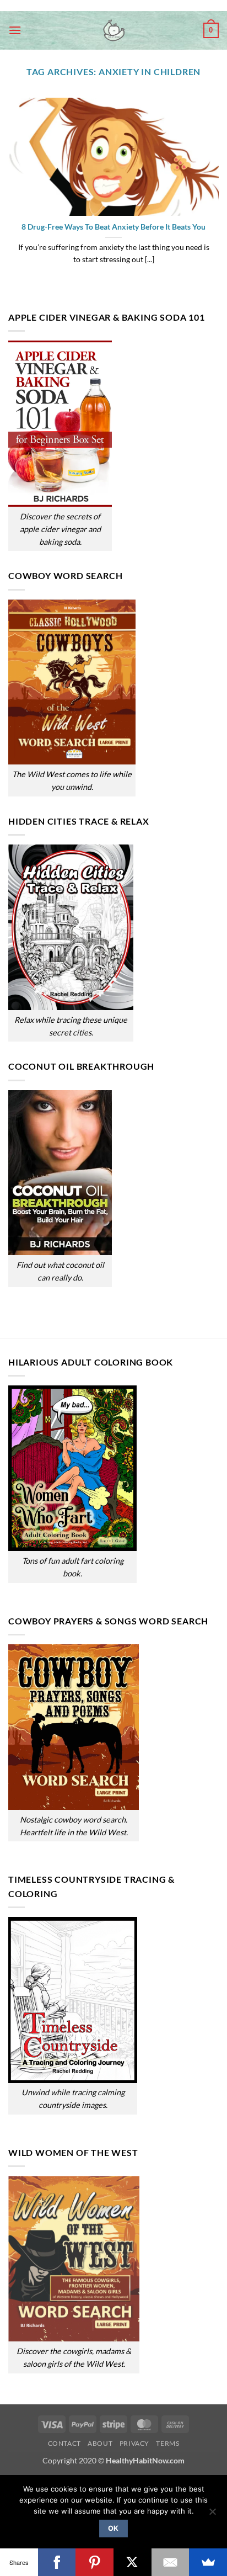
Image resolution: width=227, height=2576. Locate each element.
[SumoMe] (208, 2562)
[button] (15, 30)
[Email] (171, 2562)
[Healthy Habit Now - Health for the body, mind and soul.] (113, 30)
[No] (212, 2515)
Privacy (134, 2443)
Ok (113, 2528)
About (100, 2443)
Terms (167, 2443)
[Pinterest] (94, 2562)
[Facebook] (57, 2562)
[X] (133, 2562)
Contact (64, 2443)
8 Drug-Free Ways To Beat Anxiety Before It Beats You (113, 227)
